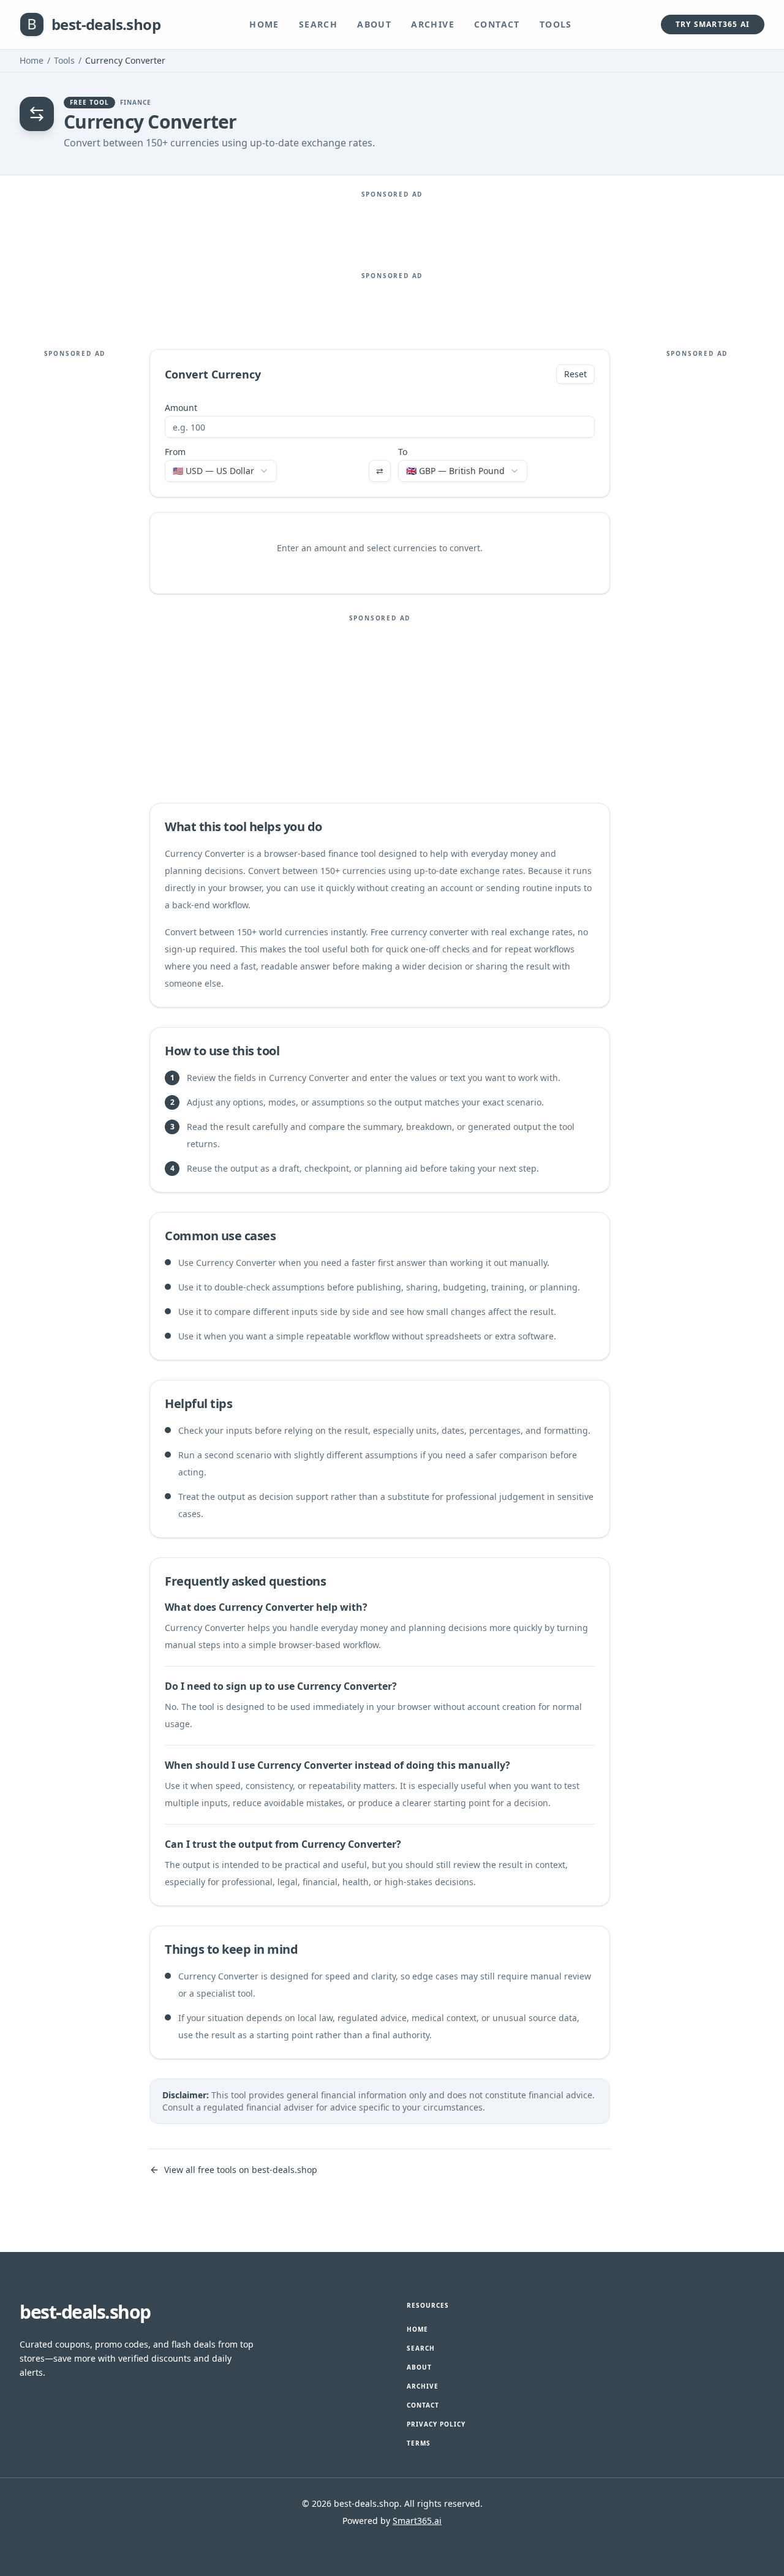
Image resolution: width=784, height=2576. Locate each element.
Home (264, 24)
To (403, 452)
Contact (497, 24)
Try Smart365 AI (713, 24)
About (374, 24)
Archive (433, 24)
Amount (181, 408)
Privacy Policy (436, 2424)
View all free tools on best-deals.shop (241, 2170)
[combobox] (221, 471)
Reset (575, 374)
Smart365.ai (417, 2521)
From (175, 452)
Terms (419, 2443)
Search (318, 24)
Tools (556, 24)
